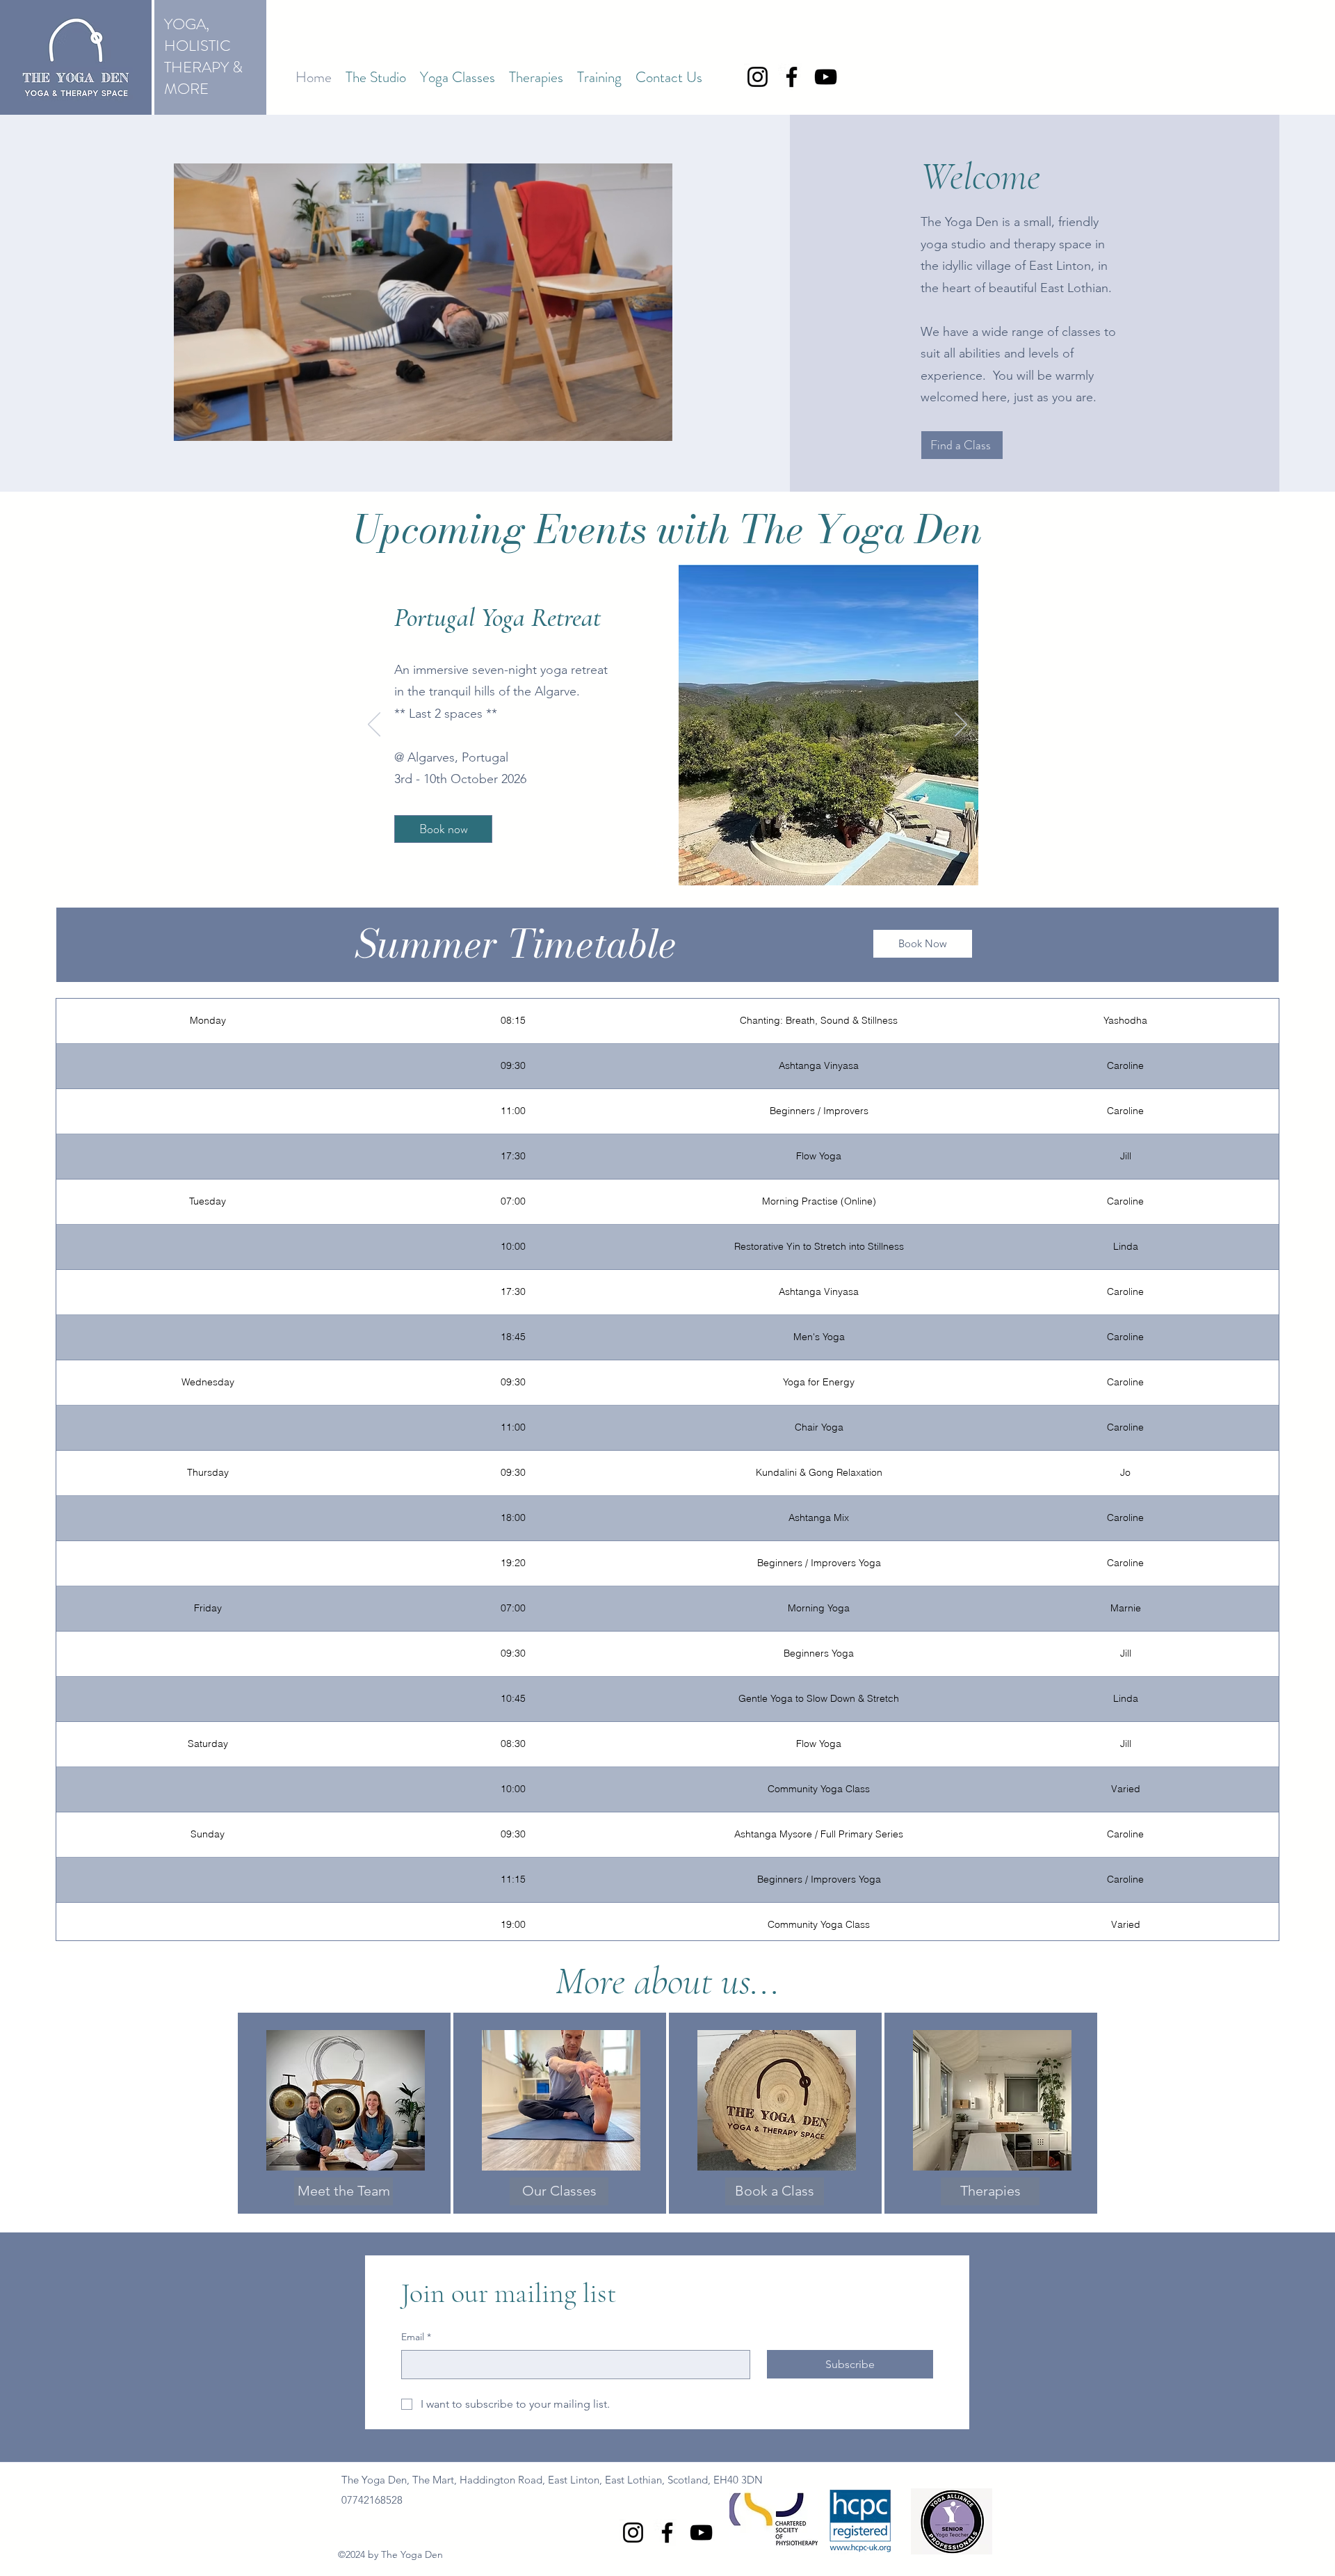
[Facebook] (792, 77)
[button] (376, 77)
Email (416, 2337)
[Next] (961, 725)
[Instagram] (758, 77)
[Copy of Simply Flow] (660, 864)
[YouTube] (826, 77)
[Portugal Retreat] (677, 864)
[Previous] (374, 725)
